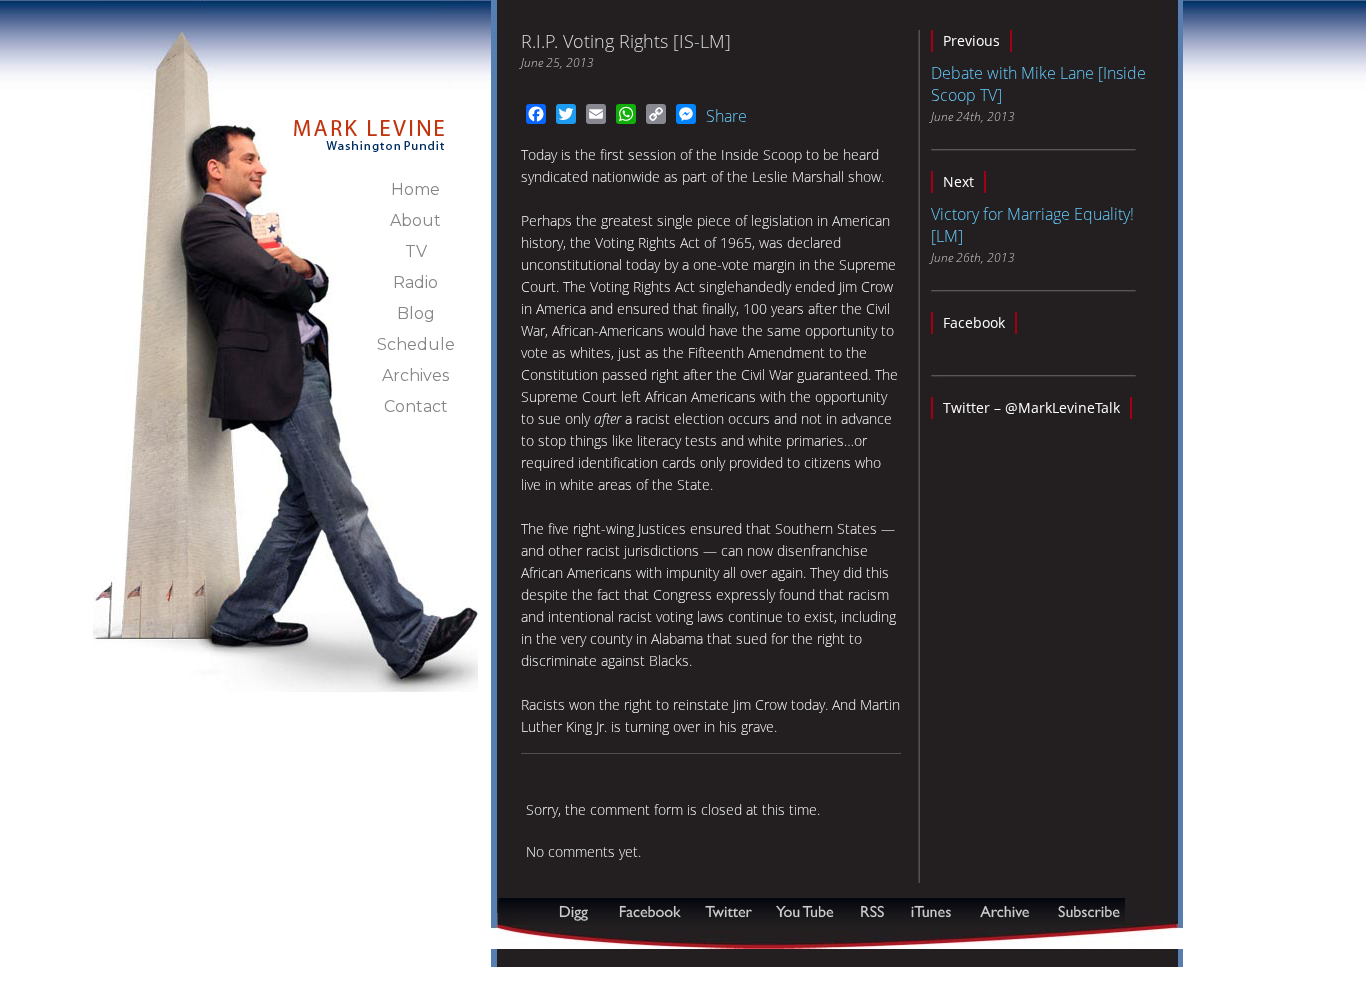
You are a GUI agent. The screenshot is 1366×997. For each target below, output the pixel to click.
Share (726, 116)
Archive (1004, 911)
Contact (416, 406)
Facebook (974, 322)
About (415, 220)
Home (415, 189)
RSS (872, 911)
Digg (578, 911)
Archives (415, 375)
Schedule (416, 344)
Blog (416, 313)
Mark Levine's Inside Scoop (369, 124)
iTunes (931, 911)
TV (416, 251)
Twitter (730, 911)
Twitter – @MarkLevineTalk (1031, 407)
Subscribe (595, 938)
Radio (415, 282)
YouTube (806, 911)
